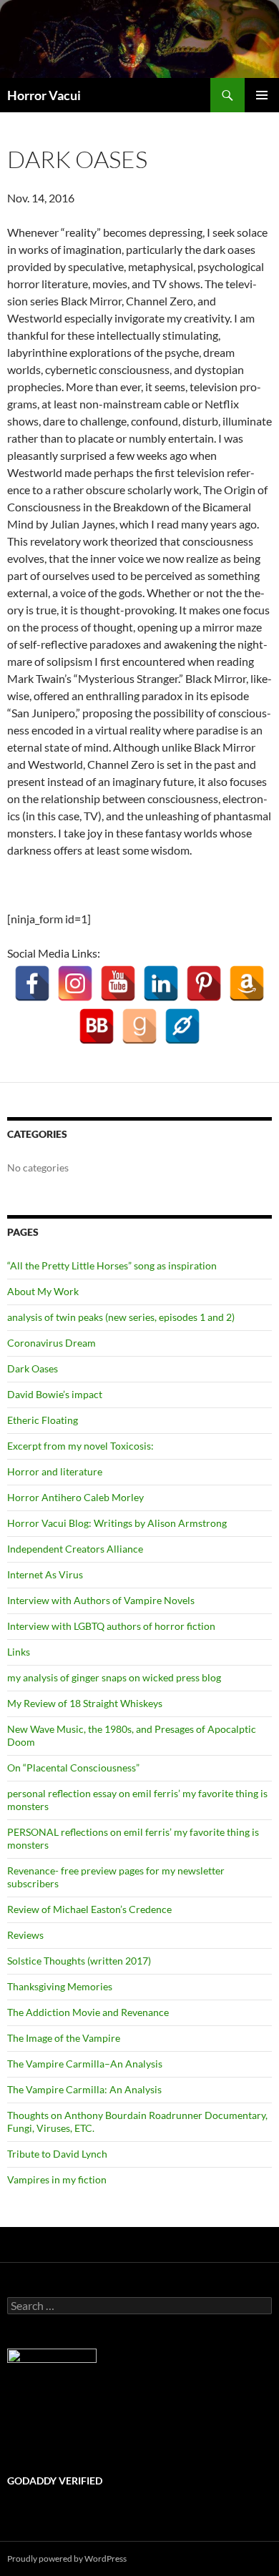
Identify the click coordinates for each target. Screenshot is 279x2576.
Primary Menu (262, 95)
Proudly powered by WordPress (67, 2558)
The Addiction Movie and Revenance (88, 2012)
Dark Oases (33, 1368)
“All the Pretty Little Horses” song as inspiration (112, 1265)
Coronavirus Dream (52, 1343)
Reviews (25, 1935)
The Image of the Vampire (64, 2038)
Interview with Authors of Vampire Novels (101, 1600)
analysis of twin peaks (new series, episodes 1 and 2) (121, 1317)
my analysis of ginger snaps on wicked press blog (114, 1677)
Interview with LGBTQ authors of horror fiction (111, 1626)
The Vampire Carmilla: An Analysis (84, 2089)
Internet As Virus (45, 1574)
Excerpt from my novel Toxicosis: (80, 1446)
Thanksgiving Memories (60, 1986)
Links (19, 1652)
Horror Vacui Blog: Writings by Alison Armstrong (117, 1523)
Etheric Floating (43, 1420)
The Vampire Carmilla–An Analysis (85, 2064)
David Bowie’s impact (55, 1394)
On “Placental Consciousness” (73, 1768)
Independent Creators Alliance (75, 1549)
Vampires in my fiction (57, 2179)
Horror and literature (55, 1471)
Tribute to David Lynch (57, 2154)
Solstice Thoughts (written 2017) (79, 1961)
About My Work (43, 1291)
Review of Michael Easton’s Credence (89, 1909)
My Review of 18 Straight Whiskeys (85, 1703)
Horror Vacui (44, 95)
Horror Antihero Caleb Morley (75, 1497)
